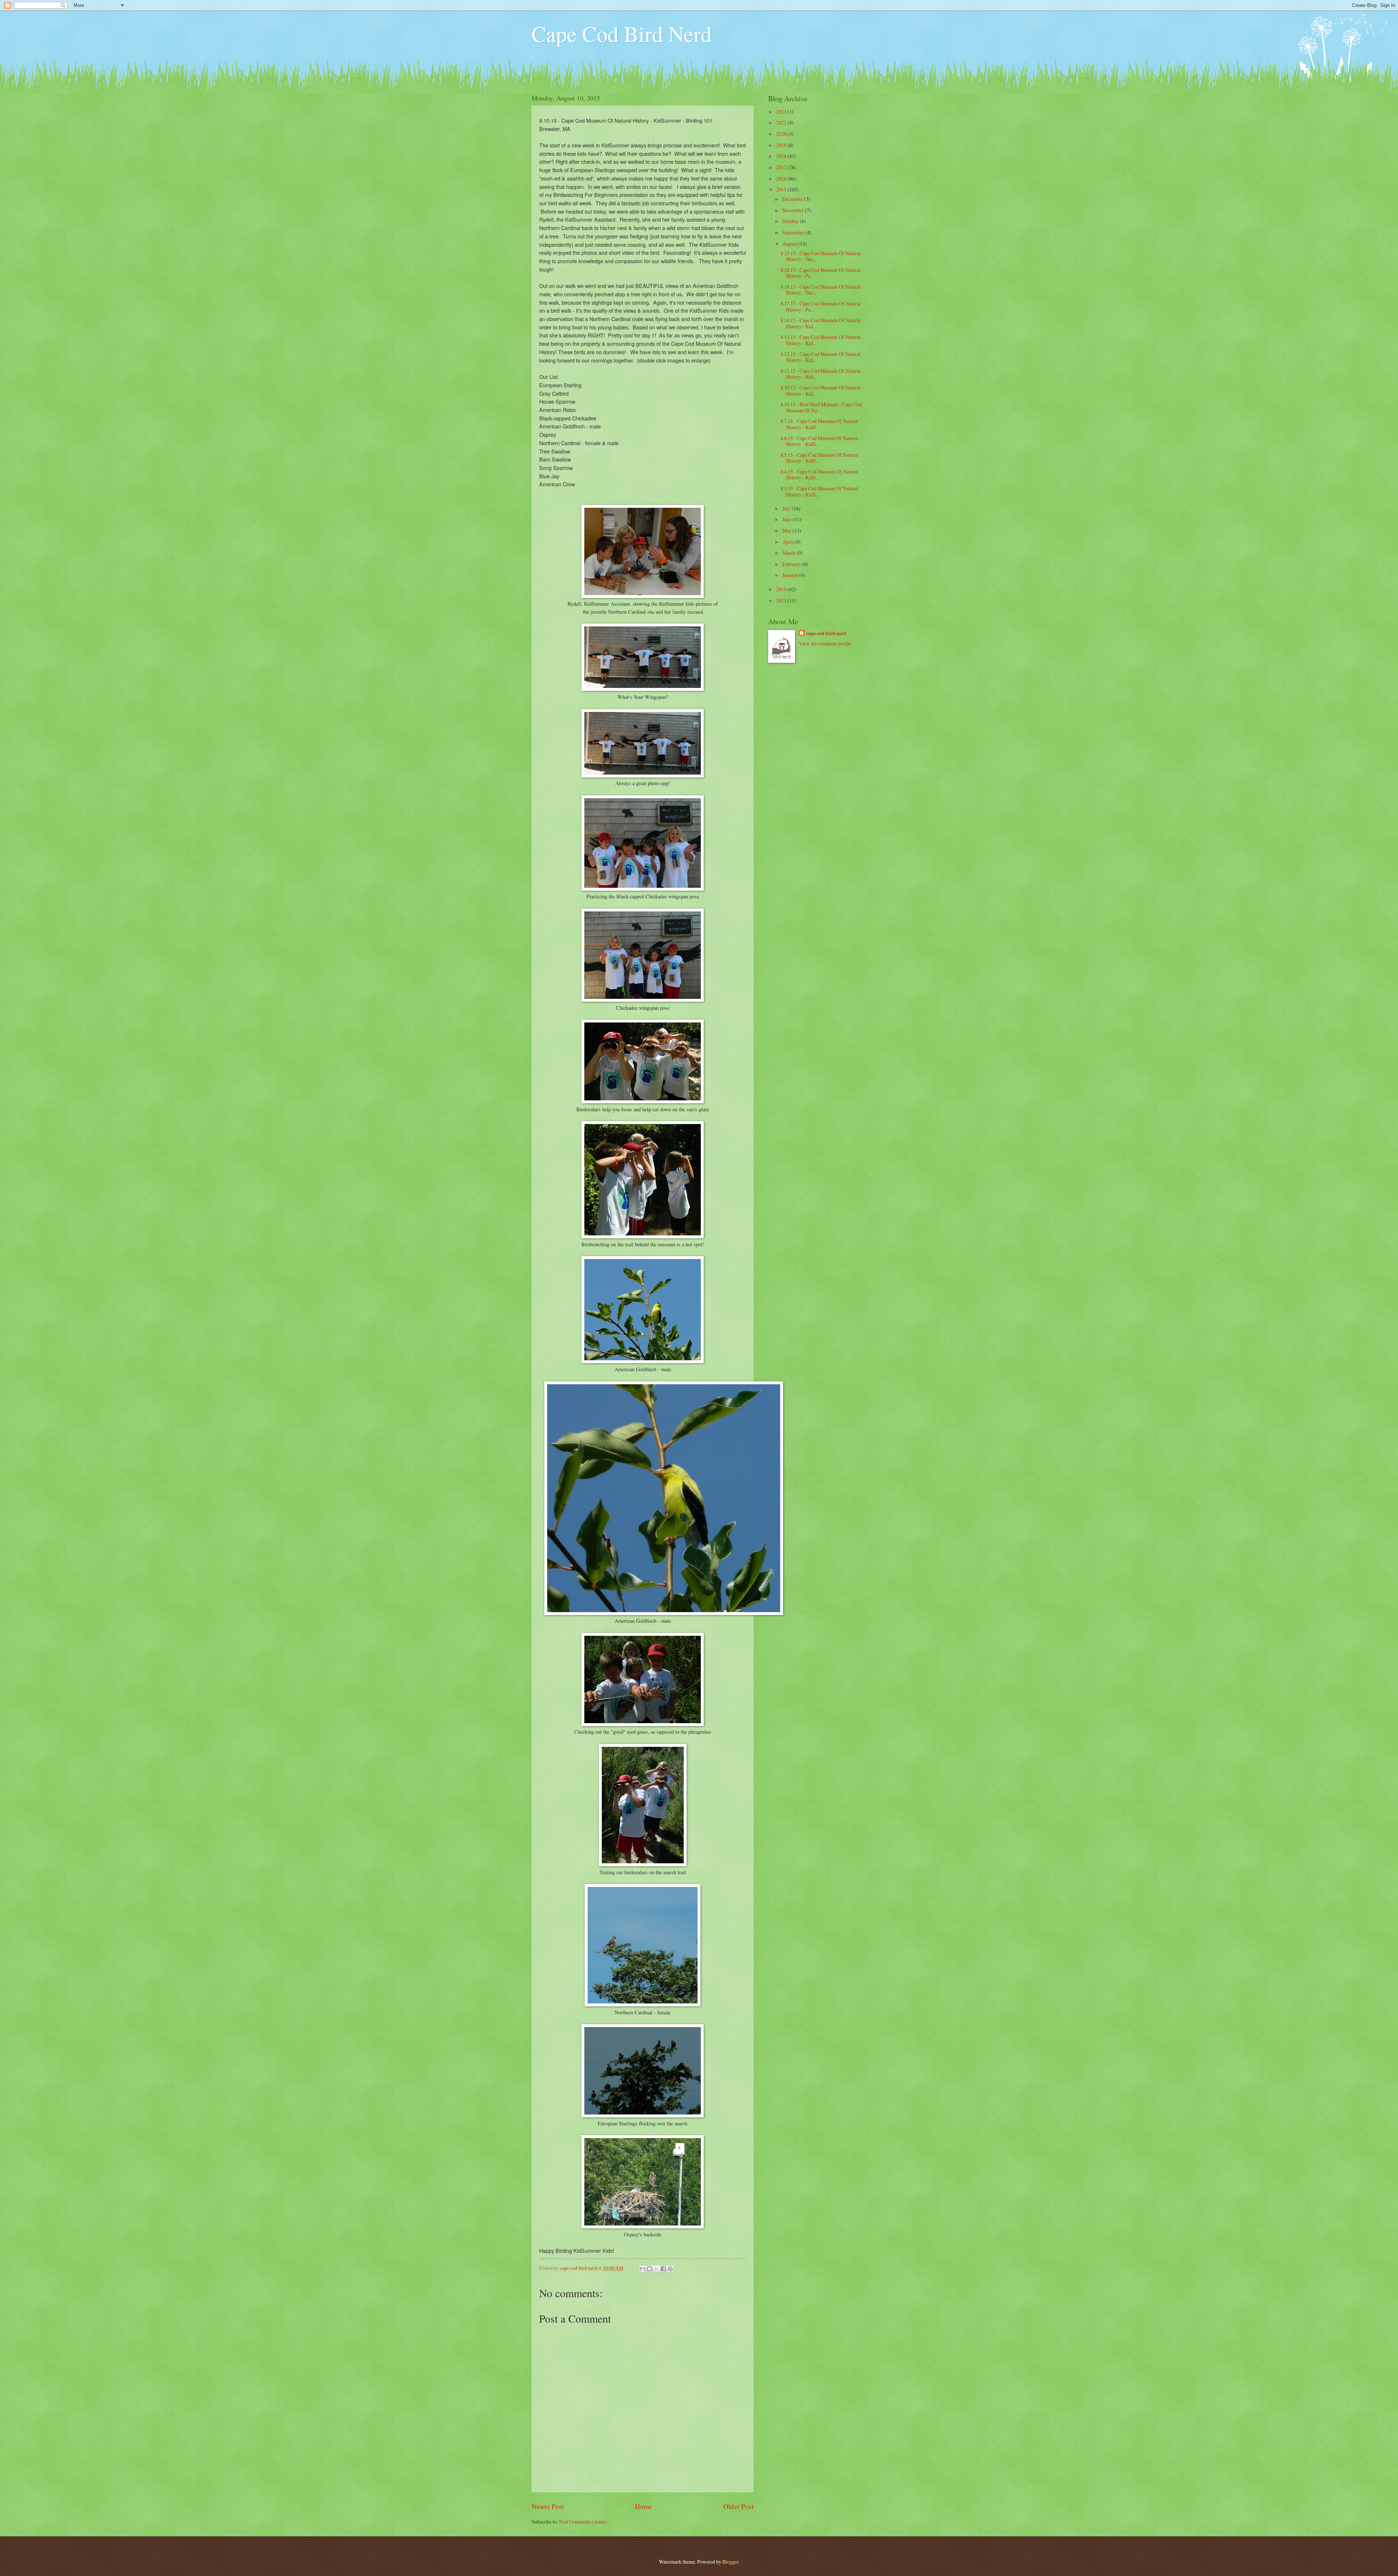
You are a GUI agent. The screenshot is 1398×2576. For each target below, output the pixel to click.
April (788, 542)
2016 (782, 179)
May (787, 531)
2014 (782, 589)
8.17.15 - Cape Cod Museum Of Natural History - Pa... (821, 306)
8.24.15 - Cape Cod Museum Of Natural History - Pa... (821, 273)
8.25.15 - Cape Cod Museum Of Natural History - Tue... (821, 256)
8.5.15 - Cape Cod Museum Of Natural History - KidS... (819, 458)
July (787, 508)
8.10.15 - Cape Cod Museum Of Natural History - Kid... (821, 391)
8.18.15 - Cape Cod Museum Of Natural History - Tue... (821, 290)
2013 (782, 600)
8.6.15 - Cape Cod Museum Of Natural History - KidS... (819, 441)
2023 (782, 112)
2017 (782, 167)
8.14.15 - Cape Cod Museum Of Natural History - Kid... (821, 323)
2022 (782, 122)
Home (644, 2506)
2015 (782, 189)
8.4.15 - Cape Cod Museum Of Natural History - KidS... (819, 475)
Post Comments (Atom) (583, 2522)
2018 (782, 156)
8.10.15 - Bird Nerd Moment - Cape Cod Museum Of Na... (821, 407)
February (792, 564)
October (791, 221)
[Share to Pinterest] (670, 2269)
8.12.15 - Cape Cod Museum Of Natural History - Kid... (821, 357)
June (787, 519)
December (793, 199)
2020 (782, 134)
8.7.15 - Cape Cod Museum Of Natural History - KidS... (819, 424)
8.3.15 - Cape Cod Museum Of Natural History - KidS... (819, 491)
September (794, 232)
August (790, 244)
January (791, 575)
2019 (782, 145)
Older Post (739, 2506)
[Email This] (643, 2269)
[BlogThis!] (649, 2269)
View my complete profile (825, 643)
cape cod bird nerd (826, 634)
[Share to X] (656, 2269)
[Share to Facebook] (663, 2269)
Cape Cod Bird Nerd (622, 33)
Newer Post (548, 2506)
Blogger (730, 2562)
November (794, 210)
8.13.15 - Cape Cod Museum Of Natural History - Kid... (821, 340)
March (789, 553)
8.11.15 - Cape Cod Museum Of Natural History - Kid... (821, 374)
